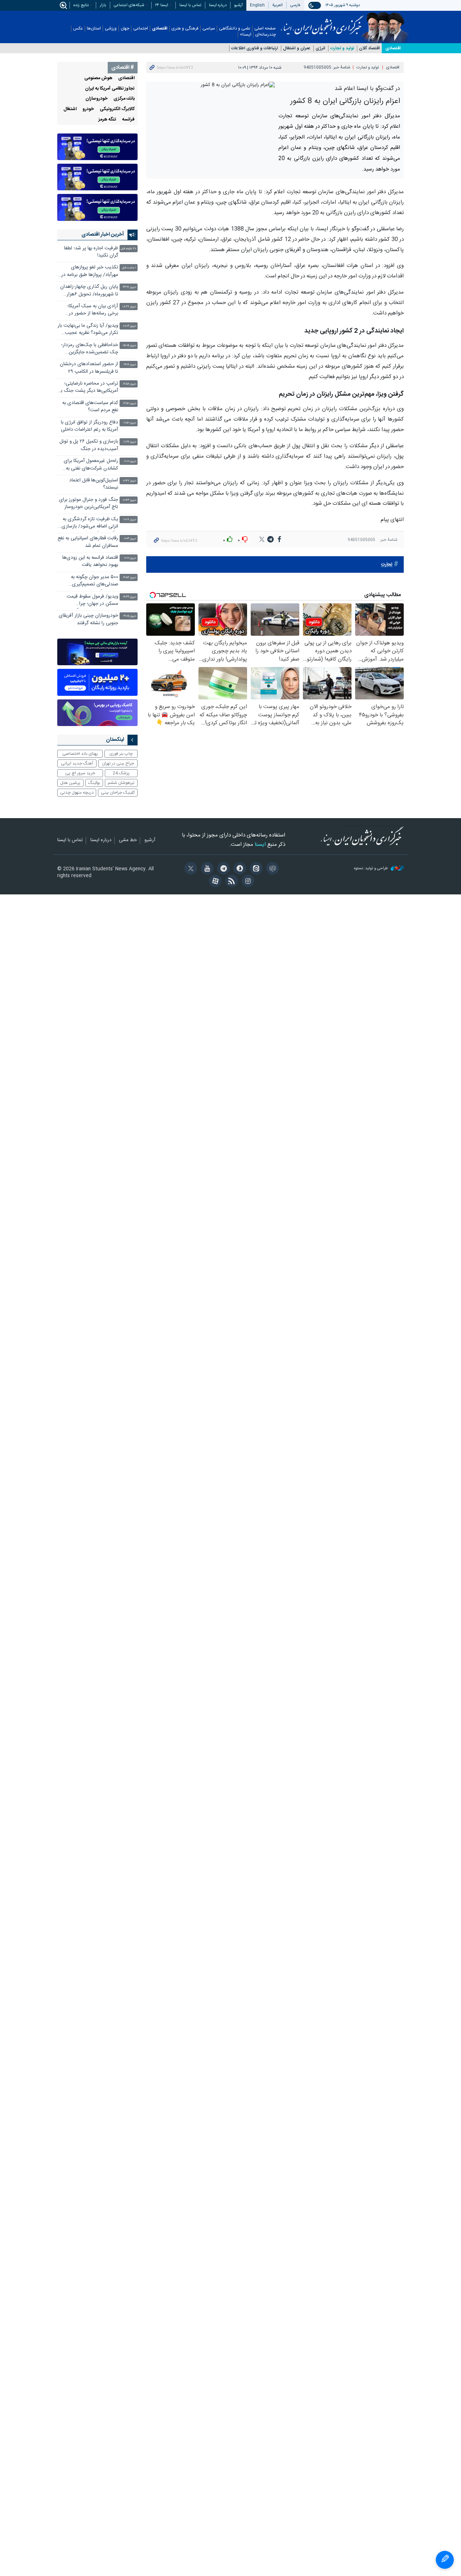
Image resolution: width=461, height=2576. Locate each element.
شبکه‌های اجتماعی (129, 5)
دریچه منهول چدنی (77, 793)
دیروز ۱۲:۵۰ (130, 403)
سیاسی (209, 29)
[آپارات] (214, 882)
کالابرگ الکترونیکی (117, 109)
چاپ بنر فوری (121, 754)
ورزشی (111, 29)
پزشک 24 (121, 773)
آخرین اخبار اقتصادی (103, 235)
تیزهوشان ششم (121, 783)
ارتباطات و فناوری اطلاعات (255, 48)
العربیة (278, 5)
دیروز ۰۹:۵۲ (129, 578)
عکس (78, 29)
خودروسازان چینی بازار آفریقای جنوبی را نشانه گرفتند (88, 619)
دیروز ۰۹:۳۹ (129, 597)
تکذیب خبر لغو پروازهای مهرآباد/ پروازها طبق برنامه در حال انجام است (90, 272)
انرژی (320, 48)
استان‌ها (94, 29)
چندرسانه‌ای (266, 35)
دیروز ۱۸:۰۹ (130, 326)
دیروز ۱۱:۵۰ (130, 423)
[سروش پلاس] (239, 869)
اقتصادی (160, 29)
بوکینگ (94, 783)
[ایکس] (190, 869)
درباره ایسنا (218, 5)
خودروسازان (97, 99)
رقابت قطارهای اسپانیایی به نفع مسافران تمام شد (88, 542)
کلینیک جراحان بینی (118, 793)
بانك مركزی (124, 99)
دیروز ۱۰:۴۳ (129, 500)
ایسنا (322, 23)
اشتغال (70, 109)
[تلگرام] (222, 869)
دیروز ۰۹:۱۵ (130, 616)
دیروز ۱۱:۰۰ (130, 461)
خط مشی (128, 840)
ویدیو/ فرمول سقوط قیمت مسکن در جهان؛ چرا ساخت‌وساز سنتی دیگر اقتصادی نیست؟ (92, 601)
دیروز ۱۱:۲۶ (130, 442)
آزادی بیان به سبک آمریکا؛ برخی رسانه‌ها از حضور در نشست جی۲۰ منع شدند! (93, 311)
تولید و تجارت (342, 48)
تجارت (387, 565)
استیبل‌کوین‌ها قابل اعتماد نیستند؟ (94, 484)
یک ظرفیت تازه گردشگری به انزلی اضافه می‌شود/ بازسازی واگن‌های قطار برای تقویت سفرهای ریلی (90, 524)
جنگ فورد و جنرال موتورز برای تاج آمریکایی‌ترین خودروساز (89, 504)
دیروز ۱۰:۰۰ (130, 558)
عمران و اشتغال (297, 48)
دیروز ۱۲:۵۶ (129, 384)
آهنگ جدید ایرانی (77, 763)
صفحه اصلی (265, 29)
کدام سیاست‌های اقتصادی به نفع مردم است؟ (90, 407)
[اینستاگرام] (247, 882)
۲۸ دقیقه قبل (128, 249)
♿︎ (445, 2560)
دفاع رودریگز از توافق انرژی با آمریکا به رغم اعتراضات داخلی (89, 426)
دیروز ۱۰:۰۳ (130, 539)
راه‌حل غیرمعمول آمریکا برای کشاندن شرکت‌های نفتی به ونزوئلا (91, 465)
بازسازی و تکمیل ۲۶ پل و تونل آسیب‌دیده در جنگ (89, 445)
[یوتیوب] (206, 869)
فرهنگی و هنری (185, 29)
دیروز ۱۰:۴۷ (129, 481)
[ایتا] (255, 869)
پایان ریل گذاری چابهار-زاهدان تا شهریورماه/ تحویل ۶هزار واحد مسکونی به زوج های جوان (89, 291)
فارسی (295, 5)
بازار (103, 5)
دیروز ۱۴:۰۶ (130, 365)
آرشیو (238, 5)
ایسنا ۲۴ (162, 5)
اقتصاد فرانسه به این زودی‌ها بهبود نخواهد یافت (90, 561)
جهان (125, 29)
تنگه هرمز (107, 120)
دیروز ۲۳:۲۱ (129, 287)
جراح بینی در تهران (118, 763)
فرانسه (128, 120)
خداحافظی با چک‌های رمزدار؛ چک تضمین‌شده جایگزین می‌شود (90, 350)
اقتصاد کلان (370, 48)
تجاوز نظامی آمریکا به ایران (110, 89)
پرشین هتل (70, 783)
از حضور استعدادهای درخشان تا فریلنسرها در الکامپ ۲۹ (89, 368)
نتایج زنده (81, 5)
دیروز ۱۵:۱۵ (129, 346)
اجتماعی (141, 29)
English (257, 5)
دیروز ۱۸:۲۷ (129, 307)
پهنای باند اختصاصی (80, 754)
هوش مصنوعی (98, 78)
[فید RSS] (230, 882)
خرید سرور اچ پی (80, 773)
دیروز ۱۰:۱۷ (130, 520)
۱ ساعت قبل (129, 268)
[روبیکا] (271, 869)
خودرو (88, 109)
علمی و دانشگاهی (235, 29)
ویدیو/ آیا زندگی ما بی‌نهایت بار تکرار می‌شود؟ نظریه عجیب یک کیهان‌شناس (88, 330)
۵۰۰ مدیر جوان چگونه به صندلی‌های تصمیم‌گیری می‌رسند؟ (95, 582)
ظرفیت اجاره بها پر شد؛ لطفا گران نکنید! (91, 252)
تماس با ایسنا (190, 5)
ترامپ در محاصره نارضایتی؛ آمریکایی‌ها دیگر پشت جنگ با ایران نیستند (89, 388)
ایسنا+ (246, 35)
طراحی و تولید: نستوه (372, 869)
